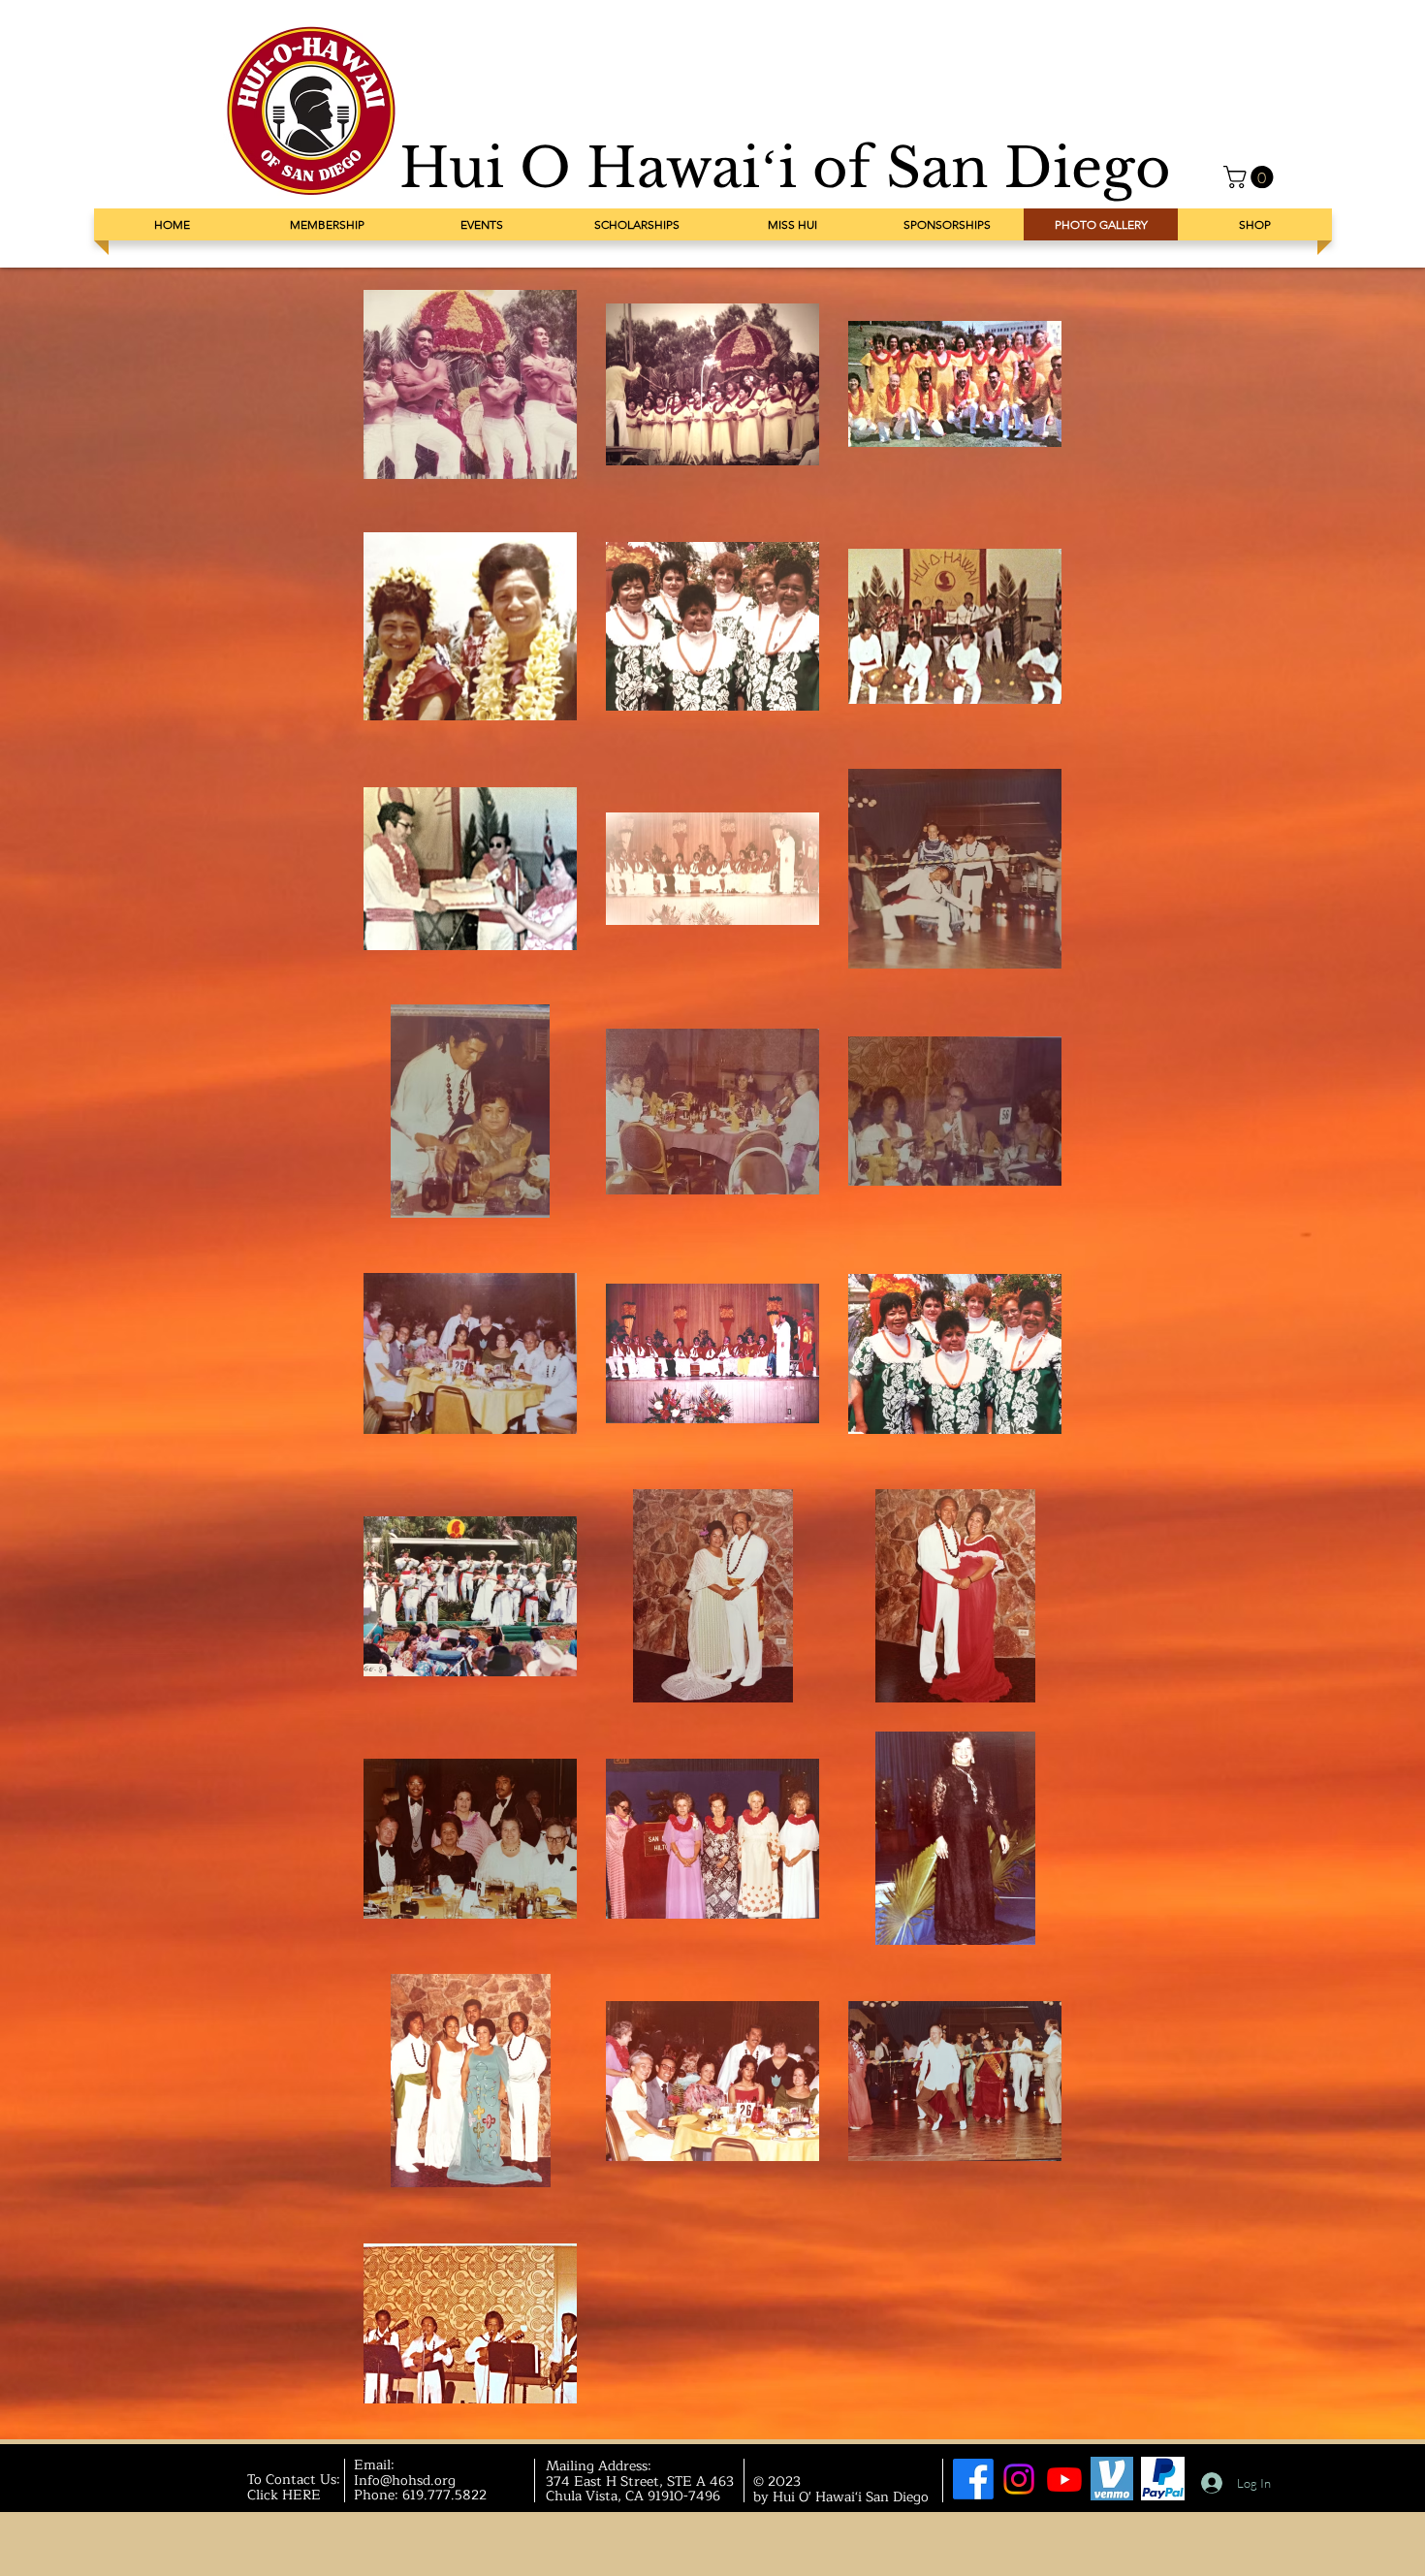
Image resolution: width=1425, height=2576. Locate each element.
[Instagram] (1019, 2479)
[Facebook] (973, 2479)
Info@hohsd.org (405, 2481)
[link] (1251, 177)
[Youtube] (1064, 2479)
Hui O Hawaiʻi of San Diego (785, 168)
